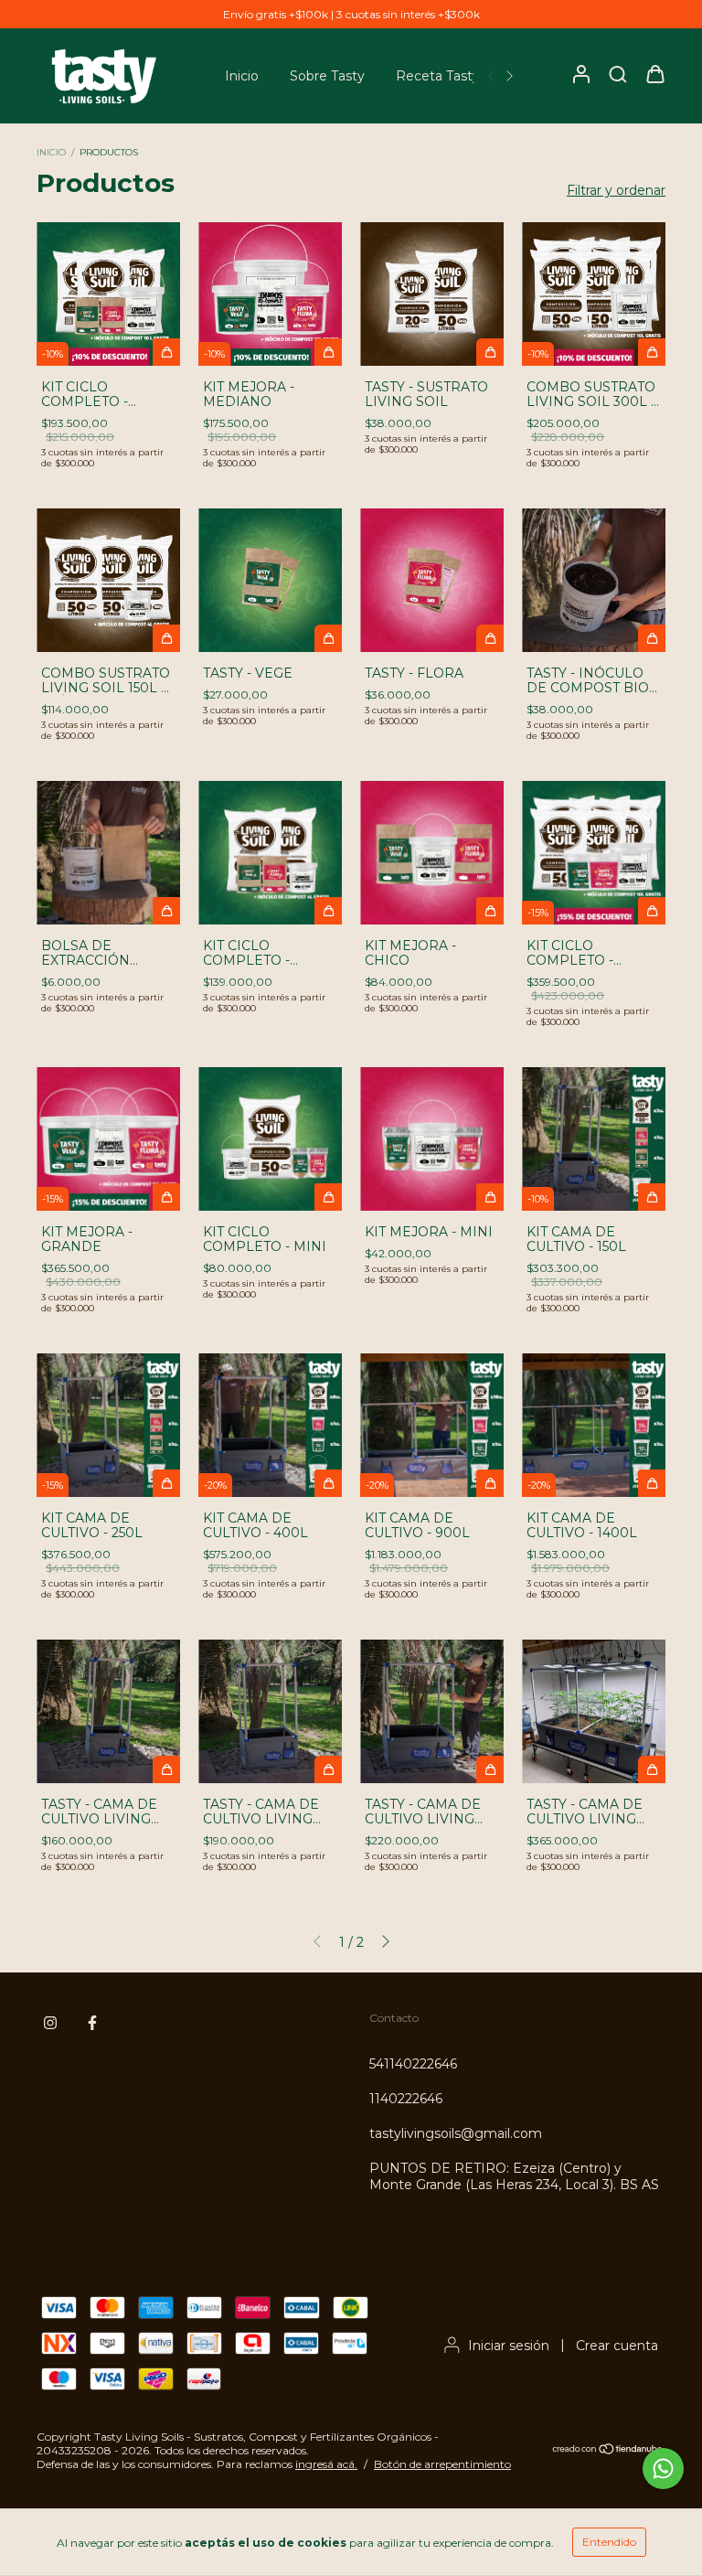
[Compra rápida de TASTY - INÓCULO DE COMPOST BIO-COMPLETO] (652, 638)
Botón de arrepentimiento (442, 2464)
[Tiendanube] (608, 2451)
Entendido (609, 2542)
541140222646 (413, 2064)
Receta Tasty (438, 76)
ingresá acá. (326, 2464)
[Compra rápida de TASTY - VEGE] (328, 638)
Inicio (242, 76)
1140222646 (406, 2099)
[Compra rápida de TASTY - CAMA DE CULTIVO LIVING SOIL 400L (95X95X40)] (490, 1769)
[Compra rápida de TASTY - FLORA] (490, 638)
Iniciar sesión (509, 2346)
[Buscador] (618, 75)
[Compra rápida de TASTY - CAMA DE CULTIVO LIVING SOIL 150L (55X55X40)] (166, 1769)
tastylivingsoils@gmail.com (456, 2133)
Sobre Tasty (327, 76)
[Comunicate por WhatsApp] (663, 2469)
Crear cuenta (617, 2346)
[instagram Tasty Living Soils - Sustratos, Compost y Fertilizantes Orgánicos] (50, 2023)
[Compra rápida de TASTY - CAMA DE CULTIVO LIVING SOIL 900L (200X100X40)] (652, 1769)
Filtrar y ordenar (616, 190)
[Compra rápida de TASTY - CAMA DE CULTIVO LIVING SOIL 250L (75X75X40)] (328, 1769)
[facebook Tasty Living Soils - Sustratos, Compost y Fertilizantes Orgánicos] (92, 2023)
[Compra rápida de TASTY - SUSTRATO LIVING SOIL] (490, 352)
